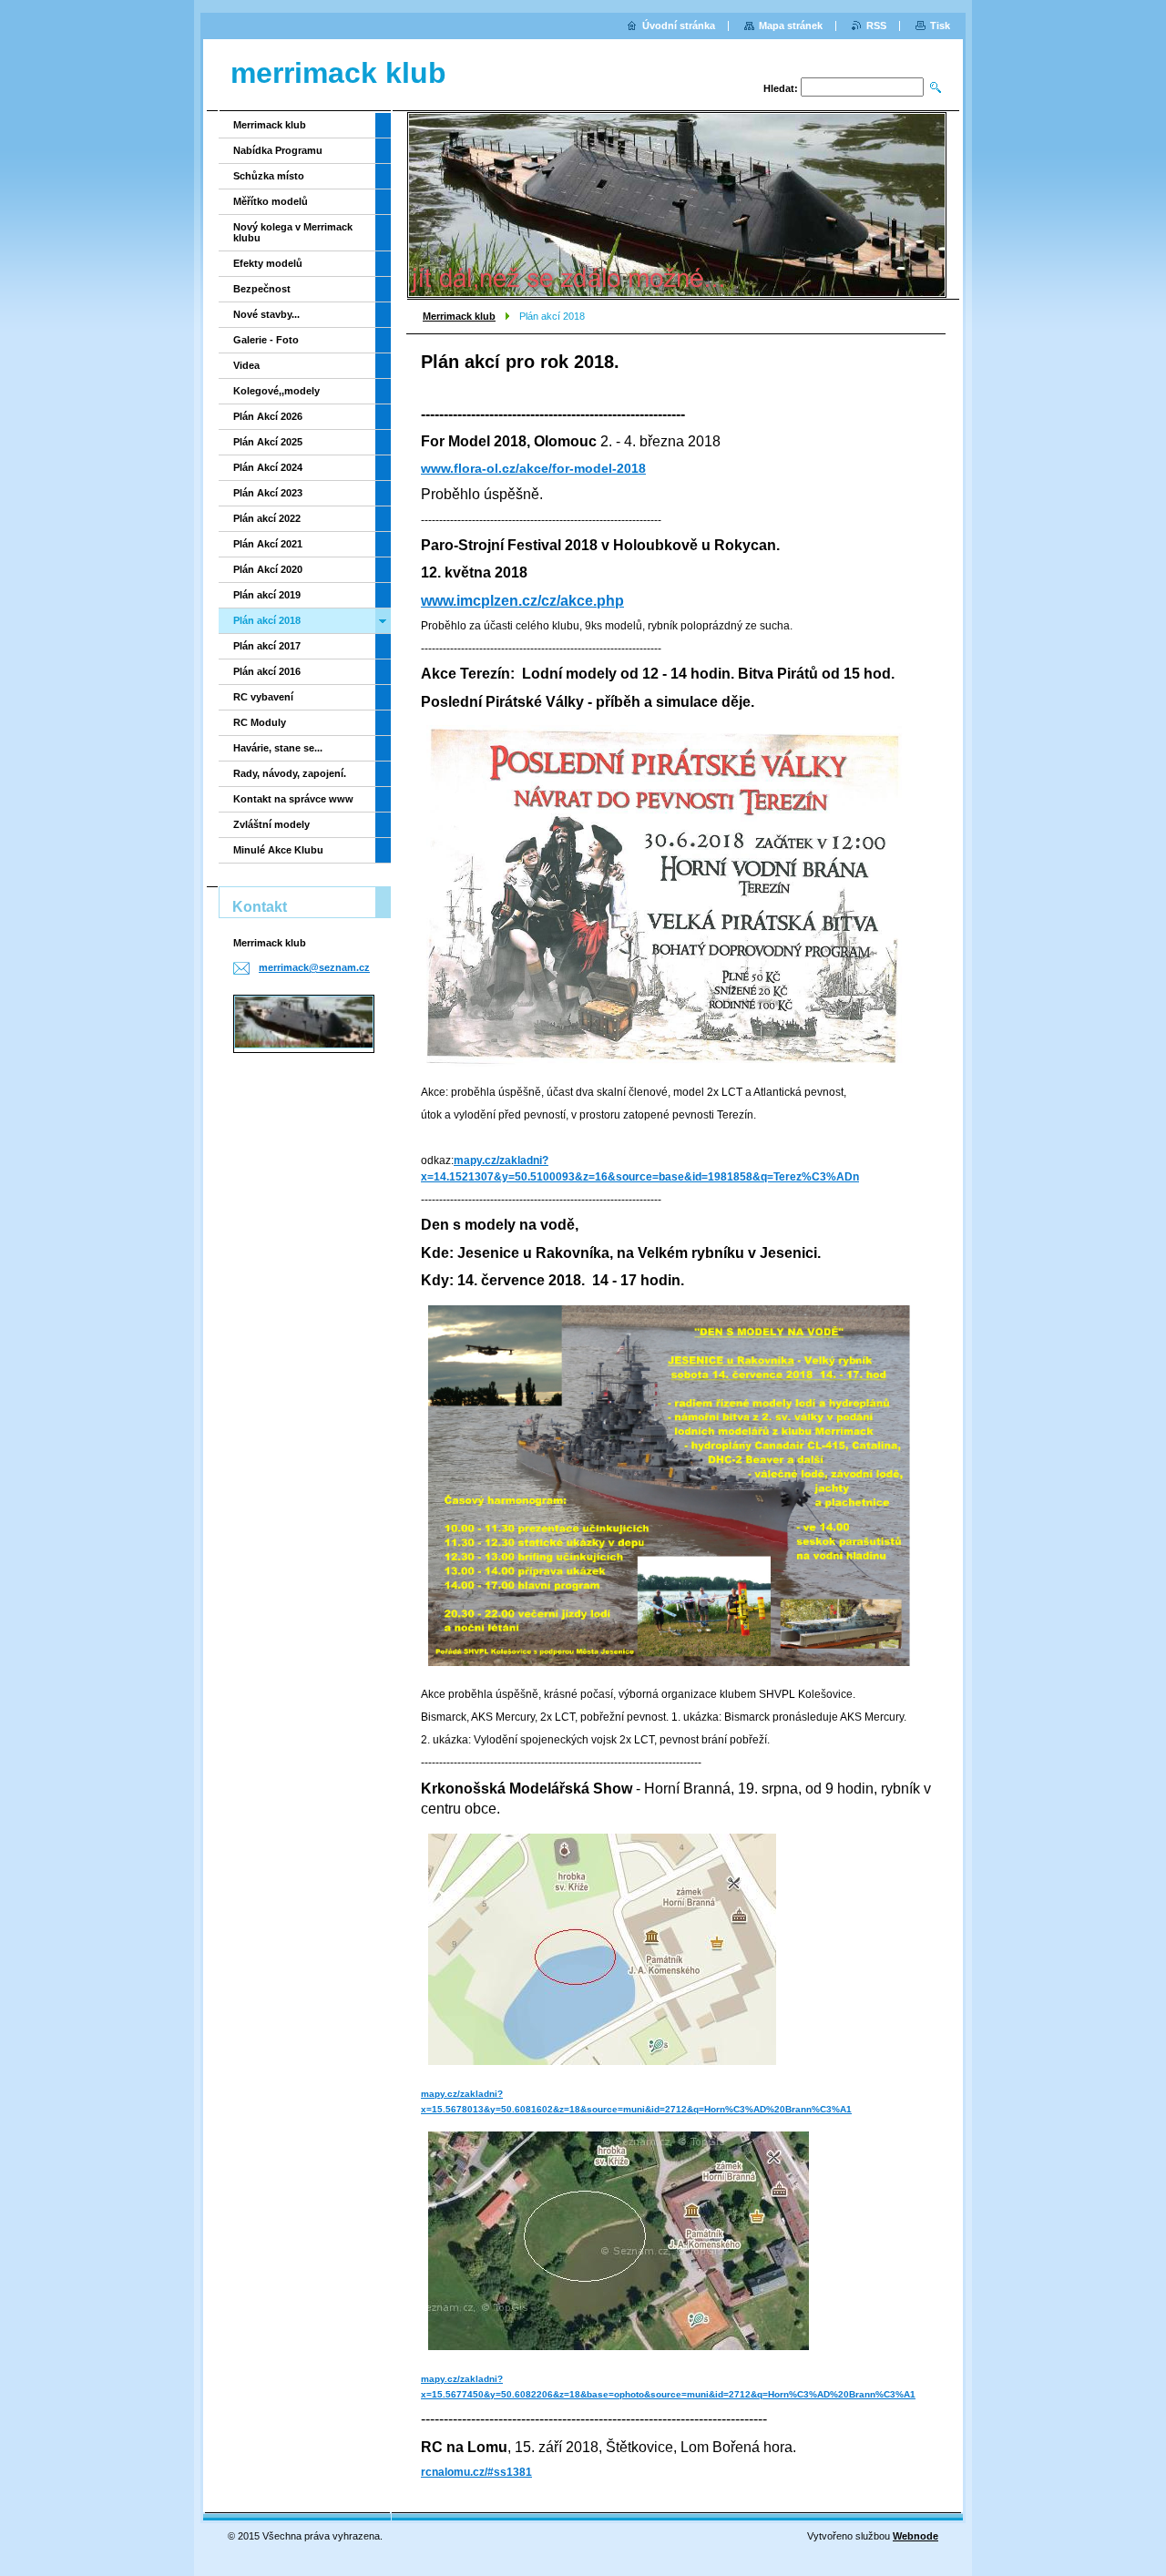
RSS (876, 26)
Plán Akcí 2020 (268, 569)
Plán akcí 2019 (267, 595)
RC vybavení (263, 697)
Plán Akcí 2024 (268, 467)
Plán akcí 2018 (267, 620)
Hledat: (781, 88)
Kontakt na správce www (293, 799)
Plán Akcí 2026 (268, 416)
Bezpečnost (262, 289)
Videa (246, 365)
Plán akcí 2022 (267, 518)
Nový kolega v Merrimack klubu (293, 232)
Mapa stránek (791, 26)
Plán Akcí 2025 (268, 442)
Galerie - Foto (266, 340)
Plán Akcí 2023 (268, 493)
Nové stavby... (266, 314)
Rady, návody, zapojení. (290, 773)
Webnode (915, 2536)
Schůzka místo (269, 176)
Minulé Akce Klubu (278, 850)
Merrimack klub (459, 316)
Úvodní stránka (679, 26)
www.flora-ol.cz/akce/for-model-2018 (533, 468)
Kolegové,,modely (276, 391)
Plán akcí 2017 (267, 646)
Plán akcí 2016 (267, 671)
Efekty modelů (268, 263)
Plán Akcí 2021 (268, 544)
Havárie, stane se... (278, 748)
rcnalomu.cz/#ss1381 (476, 2472)
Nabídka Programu (278, 150)
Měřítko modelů (271, 201)
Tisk (940, 26)
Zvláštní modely (271, 824)
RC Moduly (260, 722)
